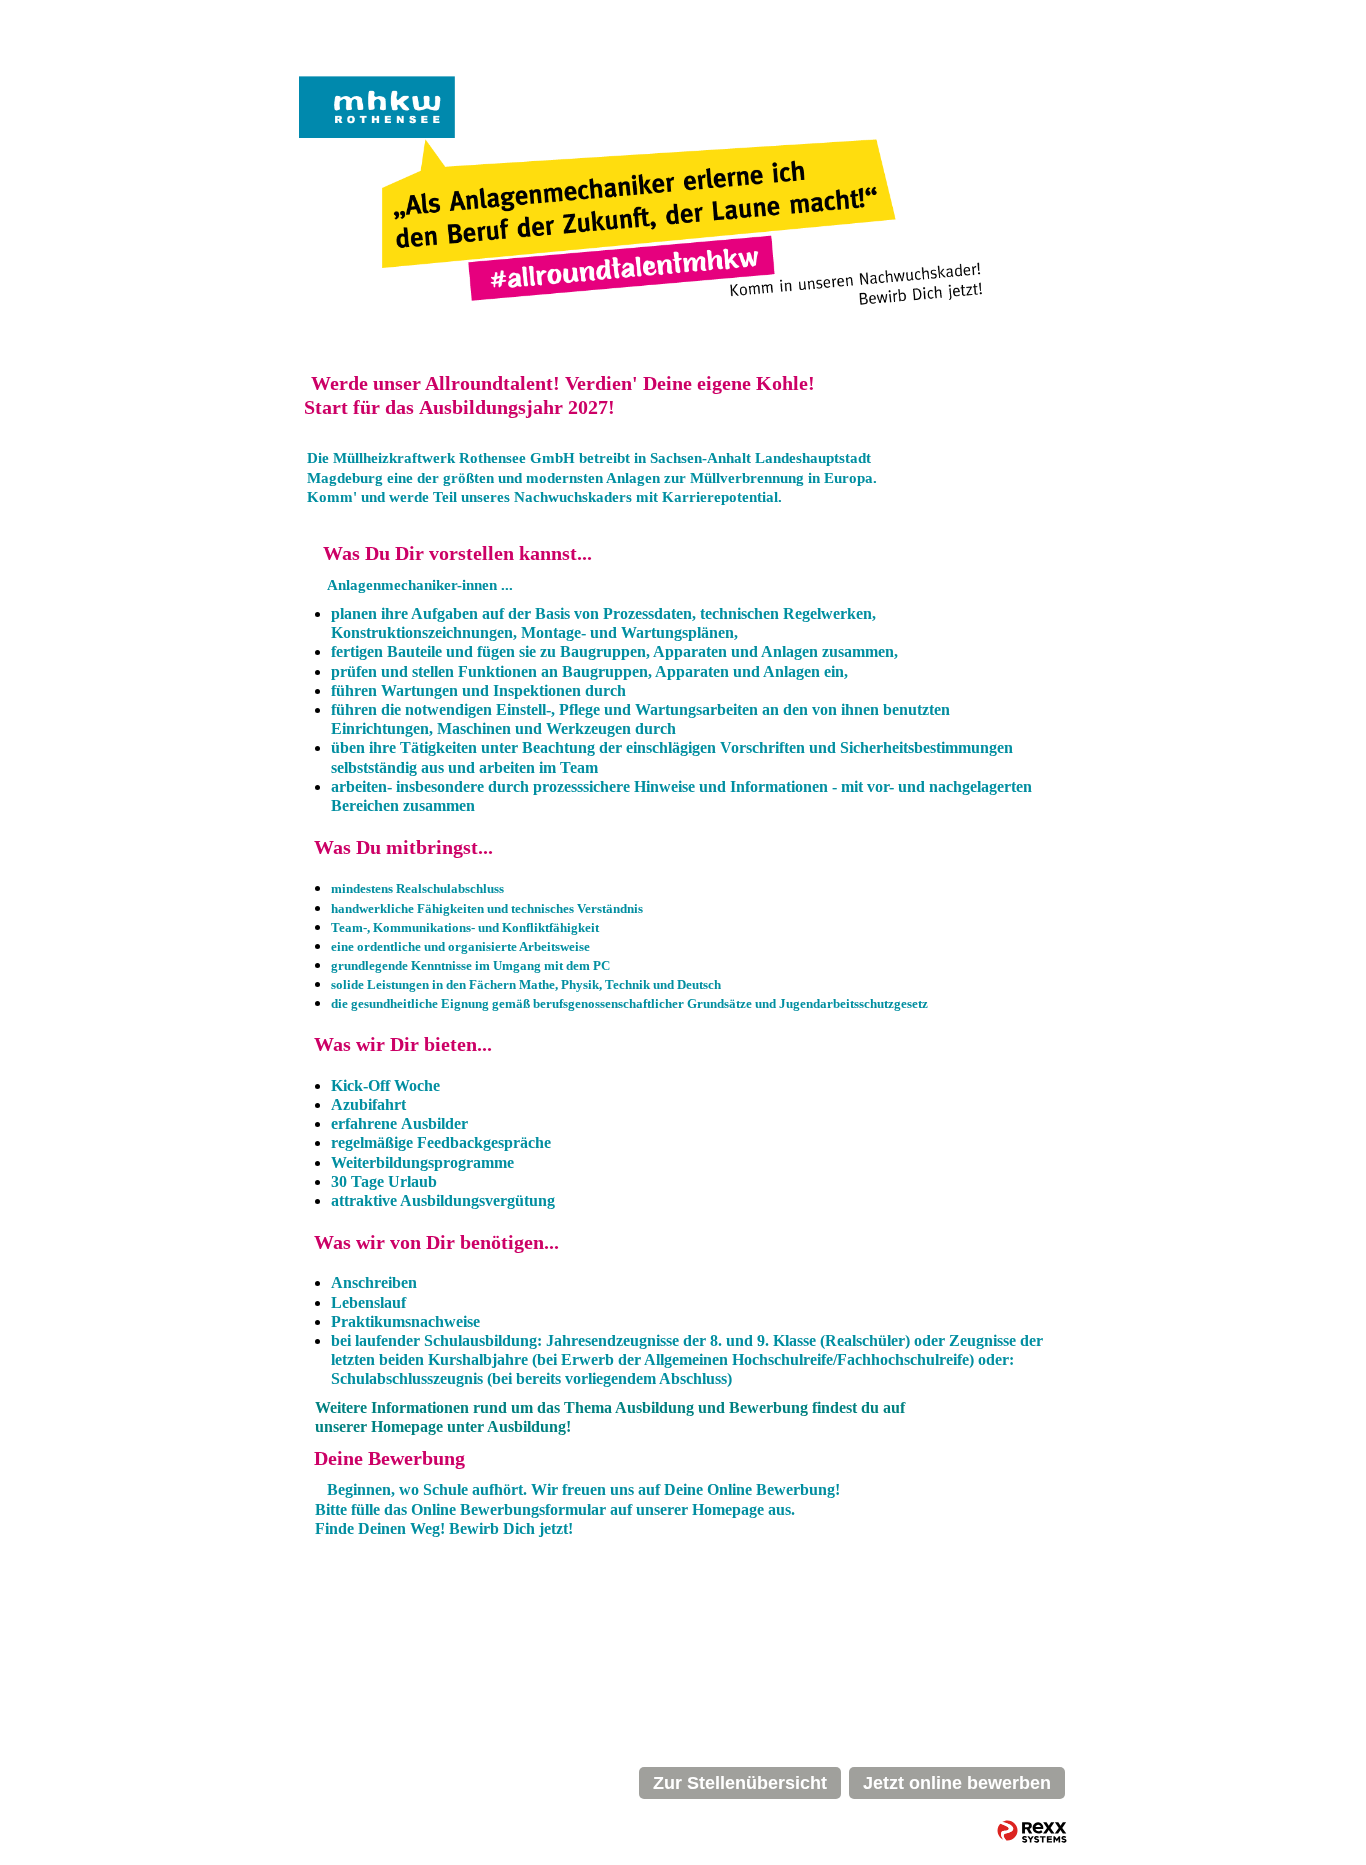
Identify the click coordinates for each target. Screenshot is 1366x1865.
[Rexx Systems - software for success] (1032, 1831)
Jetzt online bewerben (957, 1783)
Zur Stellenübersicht (740, 1783)
